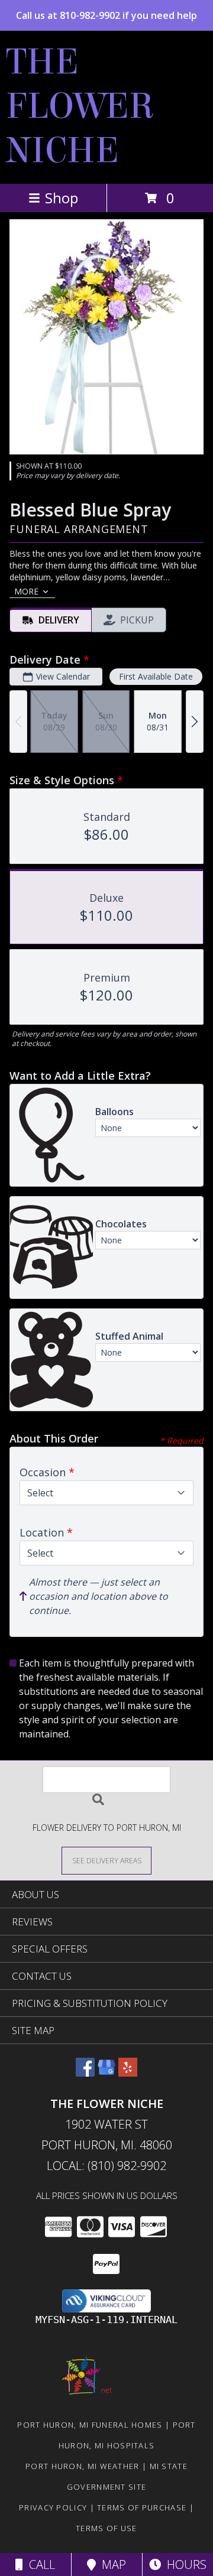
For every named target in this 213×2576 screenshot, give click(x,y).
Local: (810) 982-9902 (106, 2166)
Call (39, 2564)
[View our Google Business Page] (106, 2073)
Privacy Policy (53, 2507)
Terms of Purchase (142, 2507)
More (26, 591)
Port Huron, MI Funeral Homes (90, 2425)
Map (111, 2564)
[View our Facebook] (85, 2073)
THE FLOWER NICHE (80, 106)
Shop (62, 198)
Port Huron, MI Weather (83, 2466)
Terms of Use (106, 2528)
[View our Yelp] (128, 2073)
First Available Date (156, 676)
